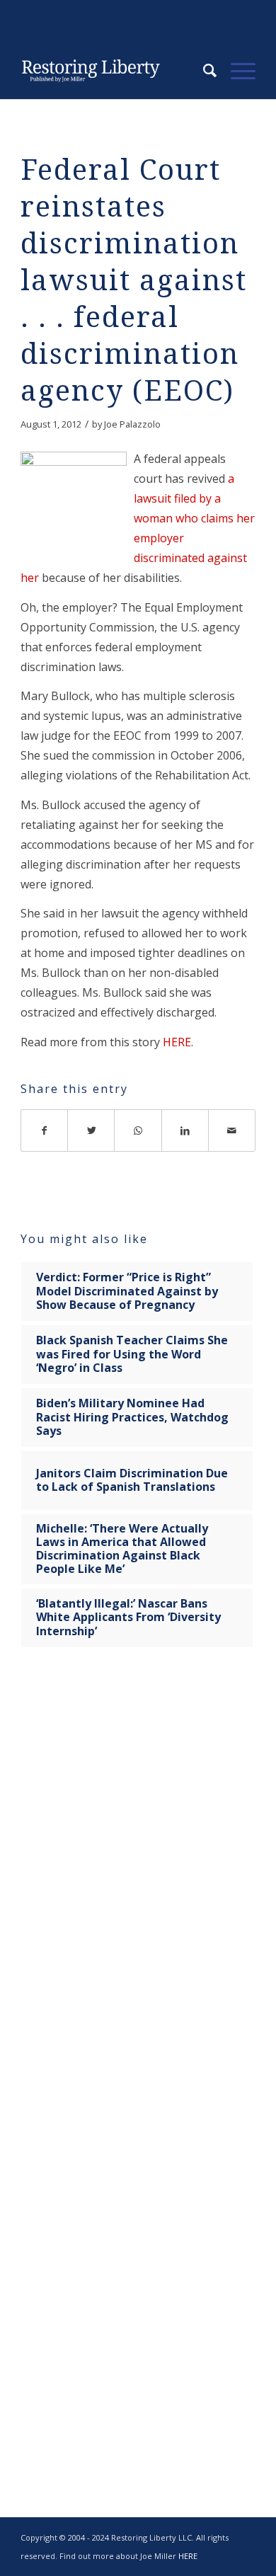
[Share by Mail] (232, 1130)
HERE (177, 1042)
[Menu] (236, 71)
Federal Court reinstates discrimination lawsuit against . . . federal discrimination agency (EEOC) (134, 281)
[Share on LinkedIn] (185, 1130)
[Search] (203, 71)
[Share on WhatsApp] (138, 1130)
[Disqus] (138, 1880)
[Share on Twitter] (91, 1130)
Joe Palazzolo (132, 424)
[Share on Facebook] (44, 1130)
